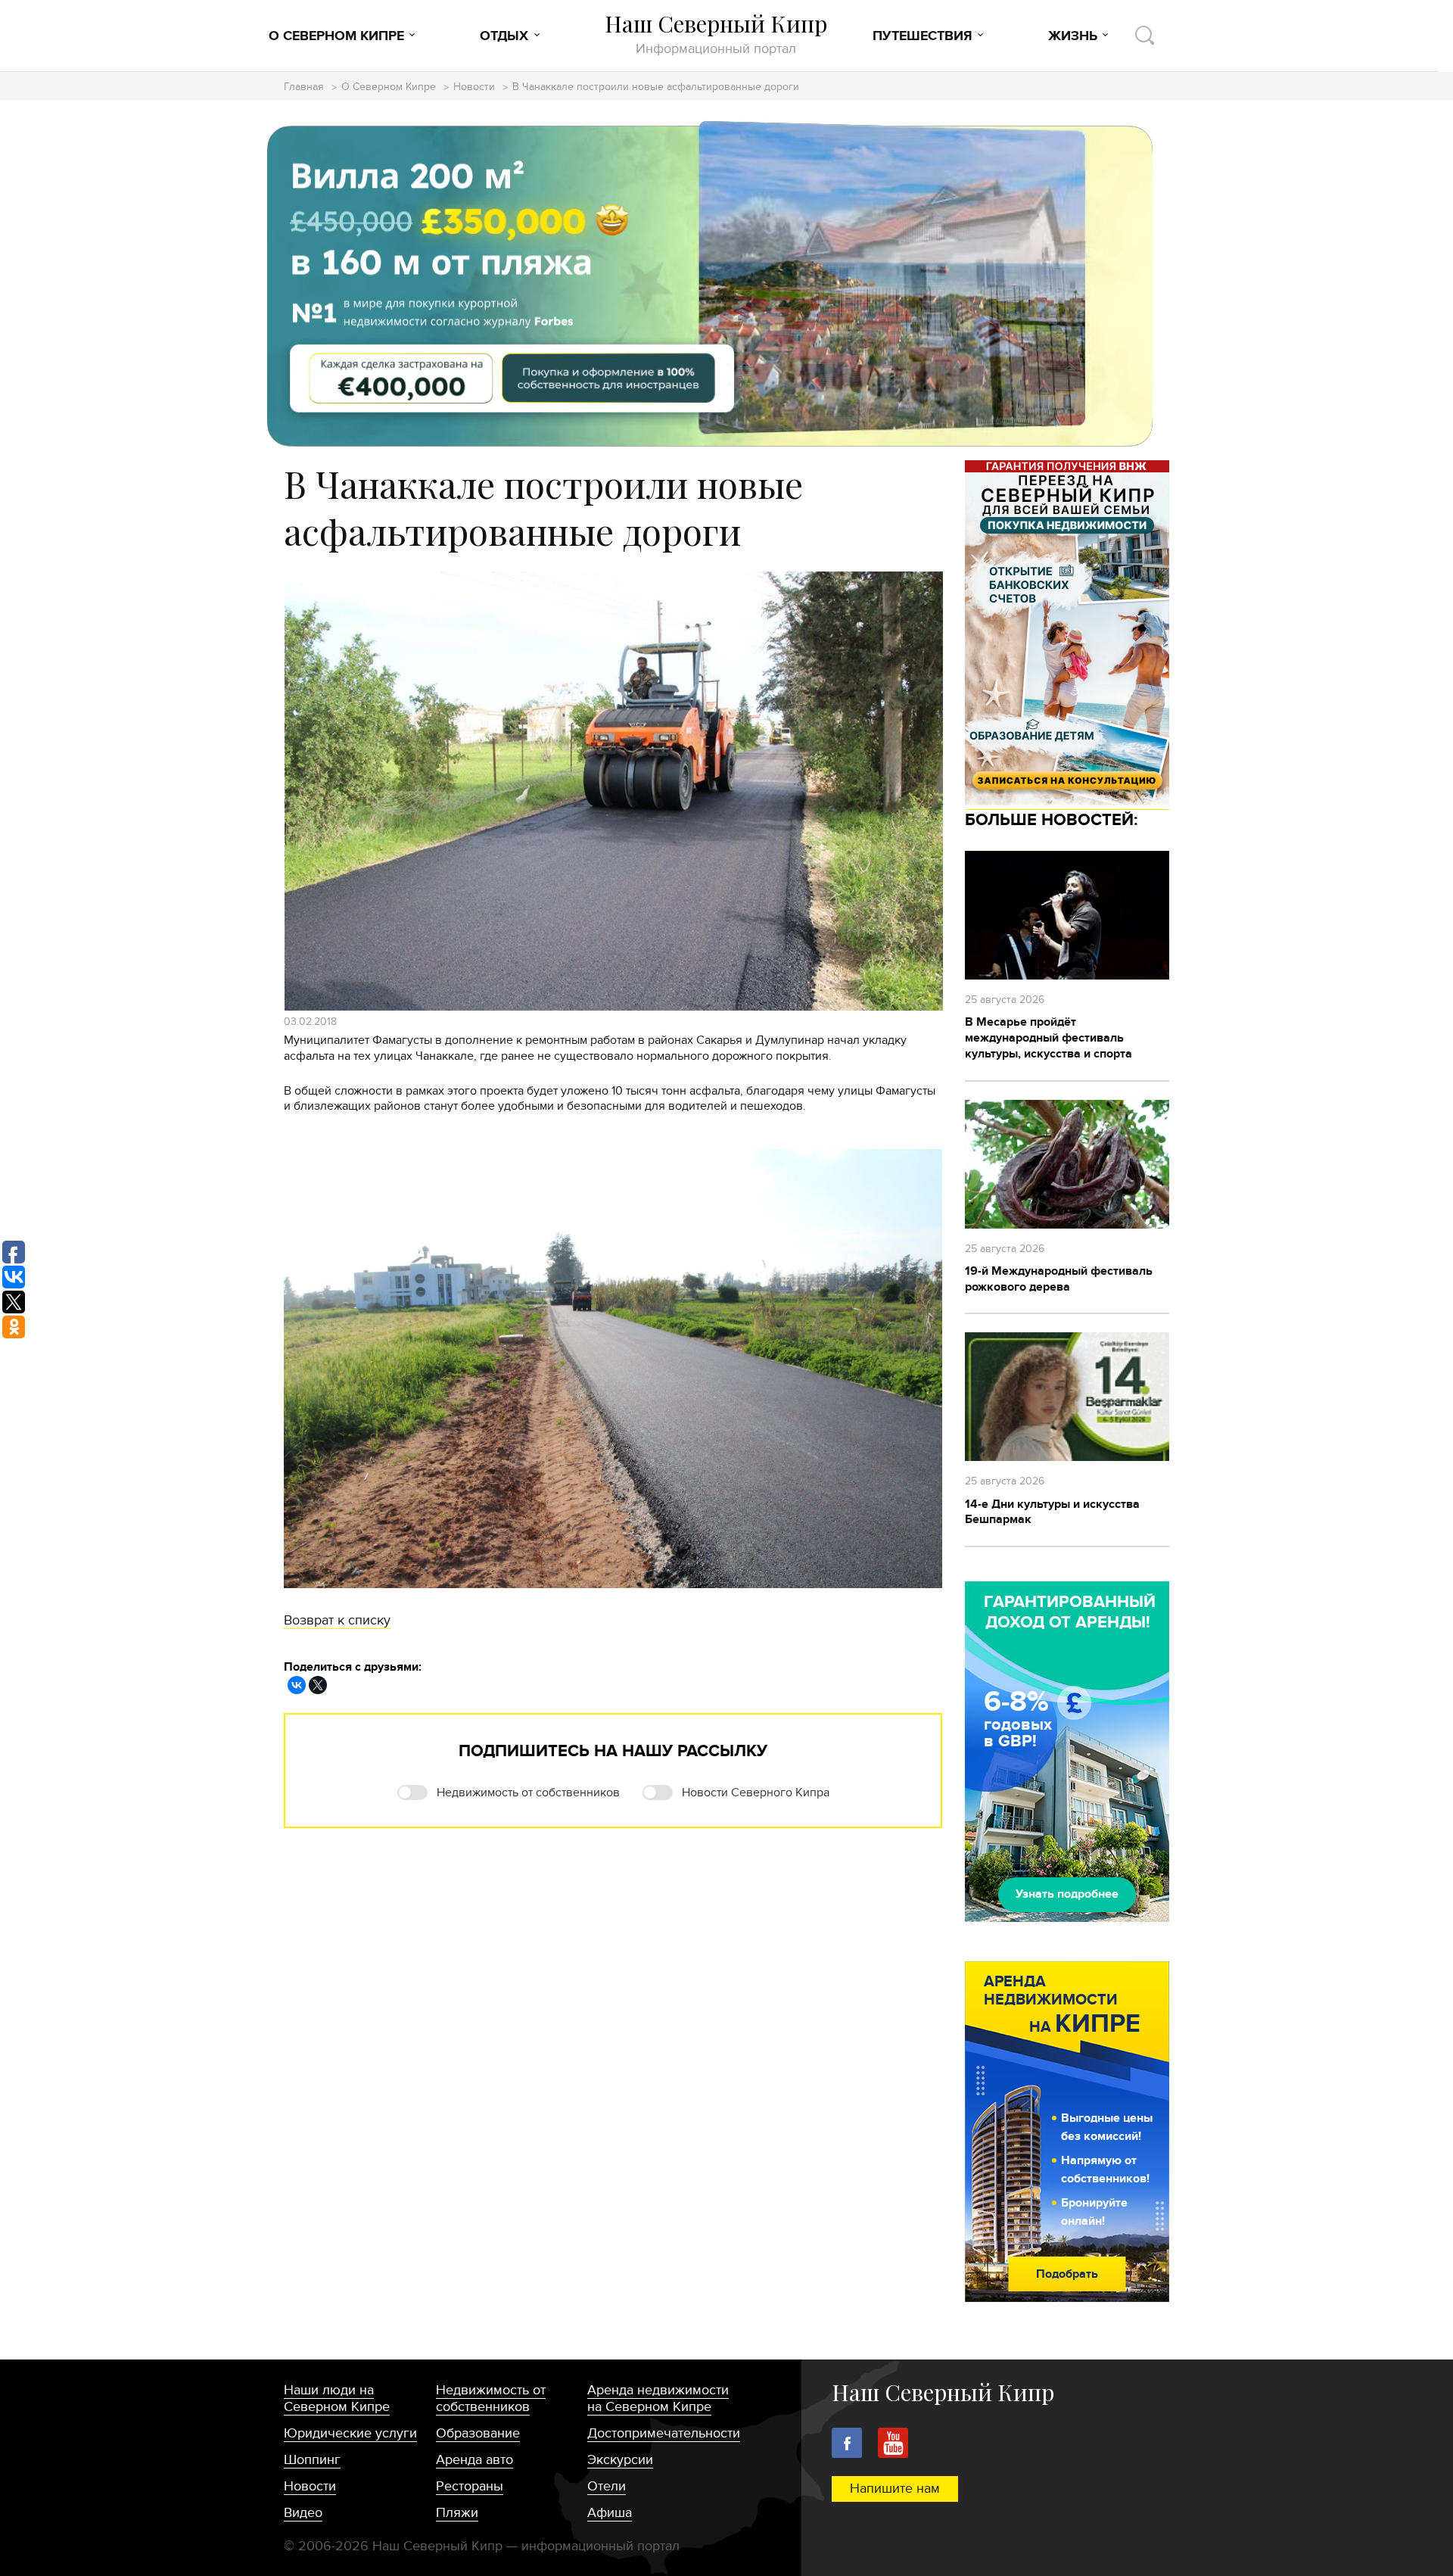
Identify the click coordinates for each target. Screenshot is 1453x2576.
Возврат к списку (337, 1620)
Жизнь (1073, 36)
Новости (474, 87)
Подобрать (1067, 2274)
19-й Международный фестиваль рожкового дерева (1059, 1279)
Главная (304, 87)
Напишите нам (895, 2489)
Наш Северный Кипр (716, 34)
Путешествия (923, 36)
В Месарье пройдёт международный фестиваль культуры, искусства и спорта (1049, 1038)
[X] (318, 1685)
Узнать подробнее (1067, 1894)
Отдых (504, 36)
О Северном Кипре (336, 36)
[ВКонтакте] (297, 1685)
